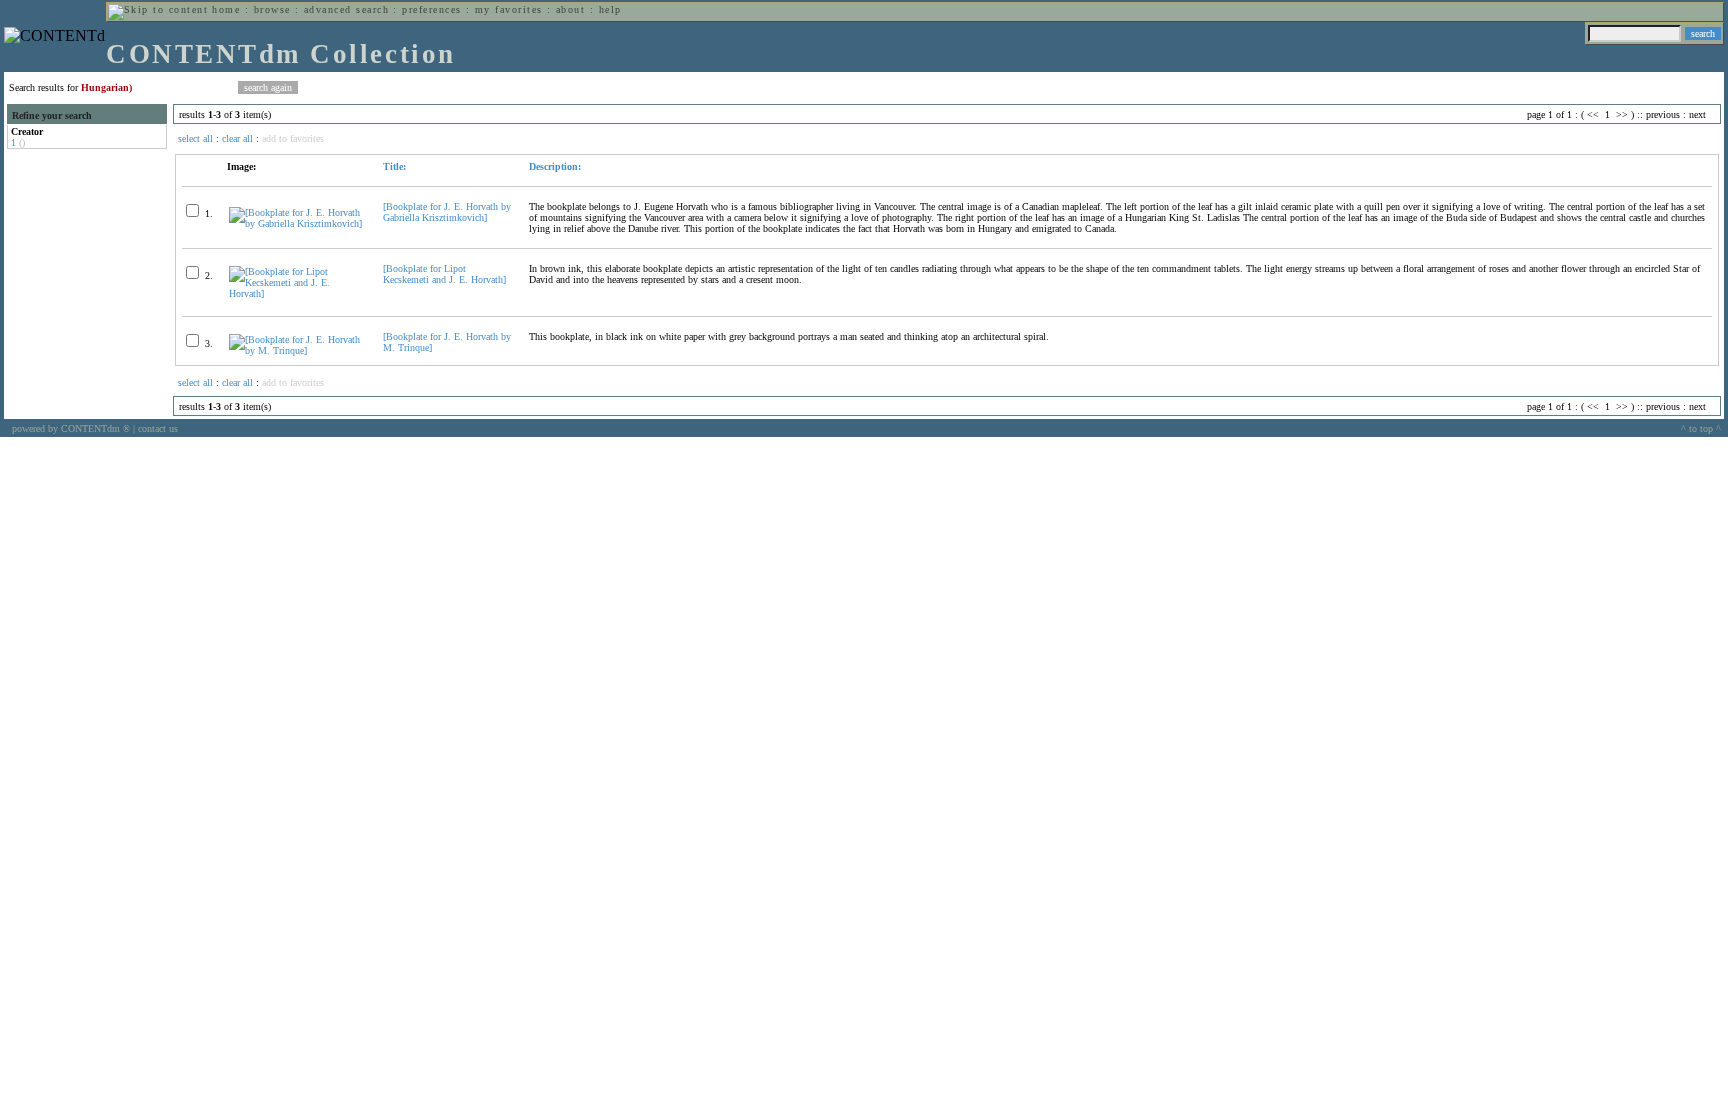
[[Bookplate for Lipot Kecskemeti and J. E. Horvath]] (297, 293)
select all (195, 138)
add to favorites (293, 138)
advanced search (346, 9)
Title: (394, 166)
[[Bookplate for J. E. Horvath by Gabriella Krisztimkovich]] (297, 223)
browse (272, 9)
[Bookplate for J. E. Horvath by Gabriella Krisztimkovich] (447, 212)
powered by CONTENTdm (71, 428)
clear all (237, 138)
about (570, 9)
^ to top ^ (1701, 428)
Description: (555, 166)
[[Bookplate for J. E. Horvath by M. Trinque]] (297, 350)
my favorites (509, 9)
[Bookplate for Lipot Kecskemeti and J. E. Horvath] (444, 274)
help (610, 9)
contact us (158, 428)
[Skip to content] (158, 9)
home (226, 9)
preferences (431, 9)
